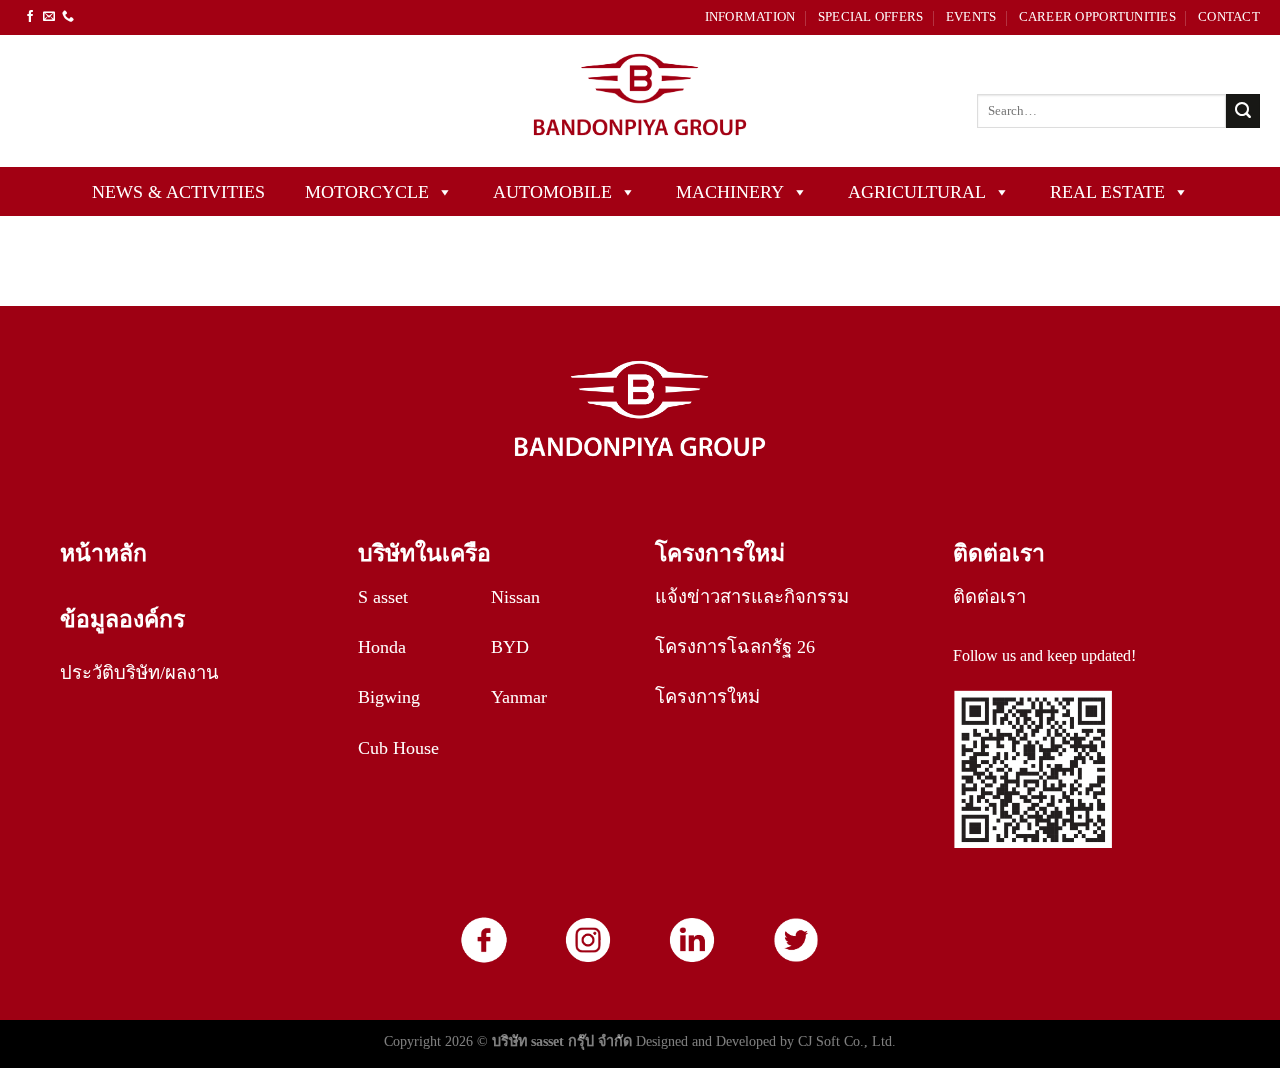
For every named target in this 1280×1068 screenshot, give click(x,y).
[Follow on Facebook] (30, 17)
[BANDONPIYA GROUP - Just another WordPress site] (640, 101)
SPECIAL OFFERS (871, 17)
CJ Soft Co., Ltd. (847, 1041)
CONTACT (1229, 17)
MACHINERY (730, 192)
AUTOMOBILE (552, 192)
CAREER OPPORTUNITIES (1097, 17)
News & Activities (178, 192)
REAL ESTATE (1107, 192)
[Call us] (68, 17)
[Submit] (1243, 111)
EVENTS (971, 17)
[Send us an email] (49, 17)
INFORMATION (750, 17)
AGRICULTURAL (917, 192)
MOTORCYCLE (367, 192)
